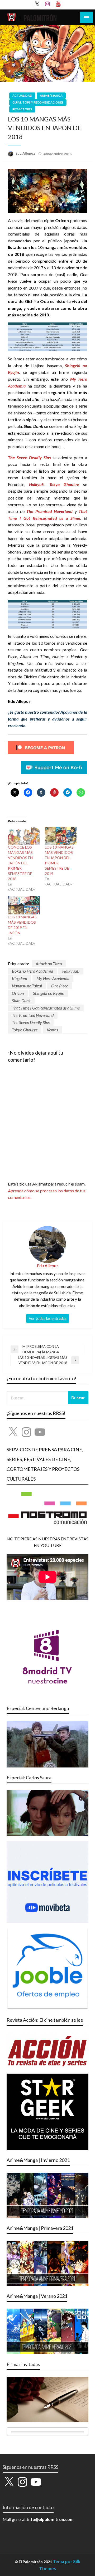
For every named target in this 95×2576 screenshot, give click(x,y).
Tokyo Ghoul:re (25, 1030)
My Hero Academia (53, 978)
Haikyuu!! (71, 971)
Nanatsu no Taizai (27, 986)
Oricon (18, 993)
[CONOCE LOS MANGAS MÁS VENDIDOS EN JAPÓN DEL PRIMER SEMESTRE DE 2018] (24, 836)
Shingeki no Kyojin (49, 993)
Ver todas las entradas (48, 1318)
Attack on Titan (49, 964)
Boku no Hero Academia (32, 971)
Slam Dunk (21, 1000)
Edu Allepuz (26, 153)
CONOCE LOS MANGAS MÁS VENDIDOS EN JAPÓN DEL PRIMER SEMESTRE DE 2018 (20, 863)
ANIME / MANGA (51, 96)
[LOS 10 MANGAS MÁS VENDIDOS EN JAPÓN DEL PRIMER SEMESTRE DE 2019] (61, 836)
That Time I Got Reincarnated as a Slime (46, 1008)
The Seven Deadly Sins (31, 1022)
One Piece (60, 986)
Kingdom (20, 978)
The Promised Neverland (33, 1015)
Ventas (52, 1030)
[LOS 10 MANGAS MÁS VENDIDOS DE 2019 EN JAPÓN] (24, 905)
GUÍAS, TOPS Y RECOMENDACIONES (38, 102)
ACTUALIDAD (22, 96)
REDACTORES (22, 109)
